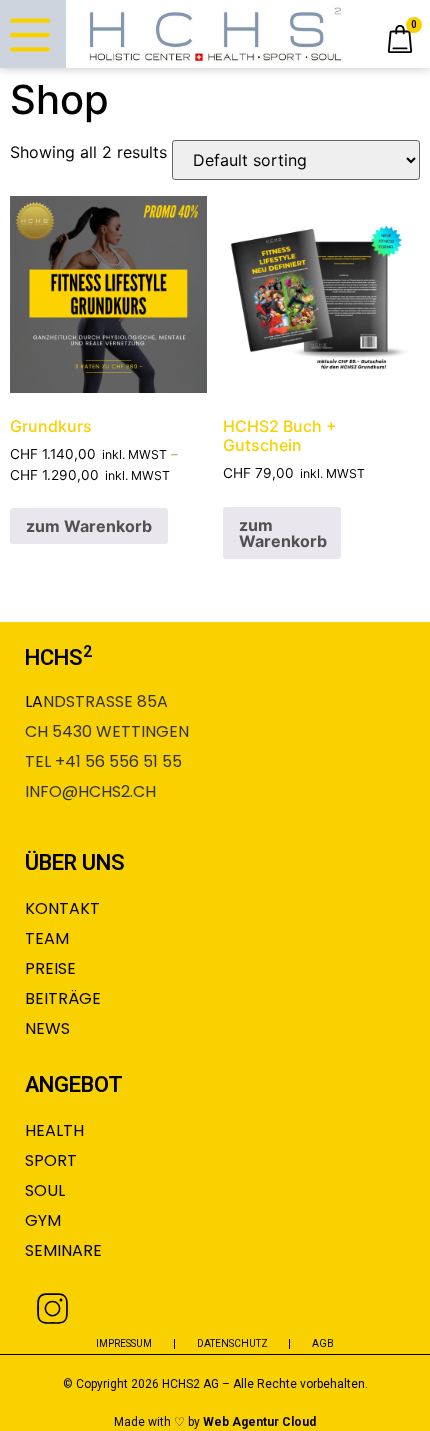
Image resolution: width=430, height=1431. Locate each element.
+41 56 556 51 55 (118, 761)
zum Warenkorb (89, 526)
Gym (43, 1220)
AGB (323, 1343)
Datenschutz (232, 1343)
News (47, 1028)
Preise (50, 968)
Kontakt (62, 908)
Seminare (63, 1250)
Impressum (124, 1343)
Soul (45, 1190)
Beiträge (63, 998)
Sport (51, 1160)
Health (54, 1130)
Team (47, 938)
